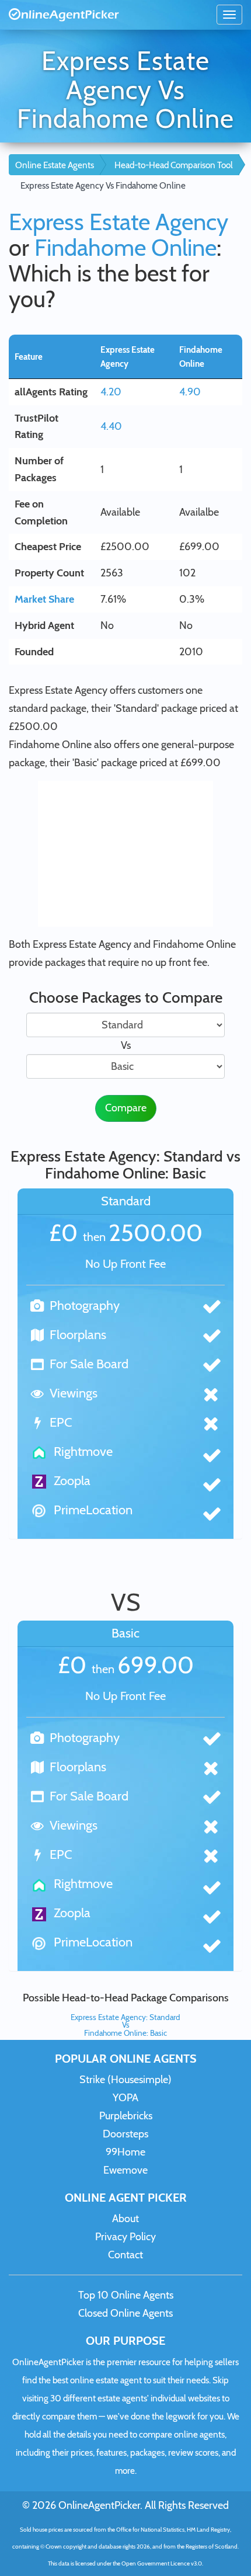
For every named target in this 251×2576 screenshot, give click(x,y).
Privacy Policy (125, 2237)
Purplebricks (126, 2116)
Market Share (44, 599)
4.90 (190, 392)
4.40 (111, 426)
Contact (125, 2255)
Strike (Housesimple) (125, 2080)
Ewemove (125, 2170)
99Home (125, 2152)
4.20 (111, 392)
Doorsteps (125, 2134)
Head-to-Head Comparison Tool (174, 165)
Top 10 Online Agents (126, 2295)
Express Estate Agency (118, 222)
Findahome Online (125, 247)
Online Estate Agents (55, 165)
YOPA (125, 2098)
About (125, 2219)
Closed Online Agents (125, 2313)
